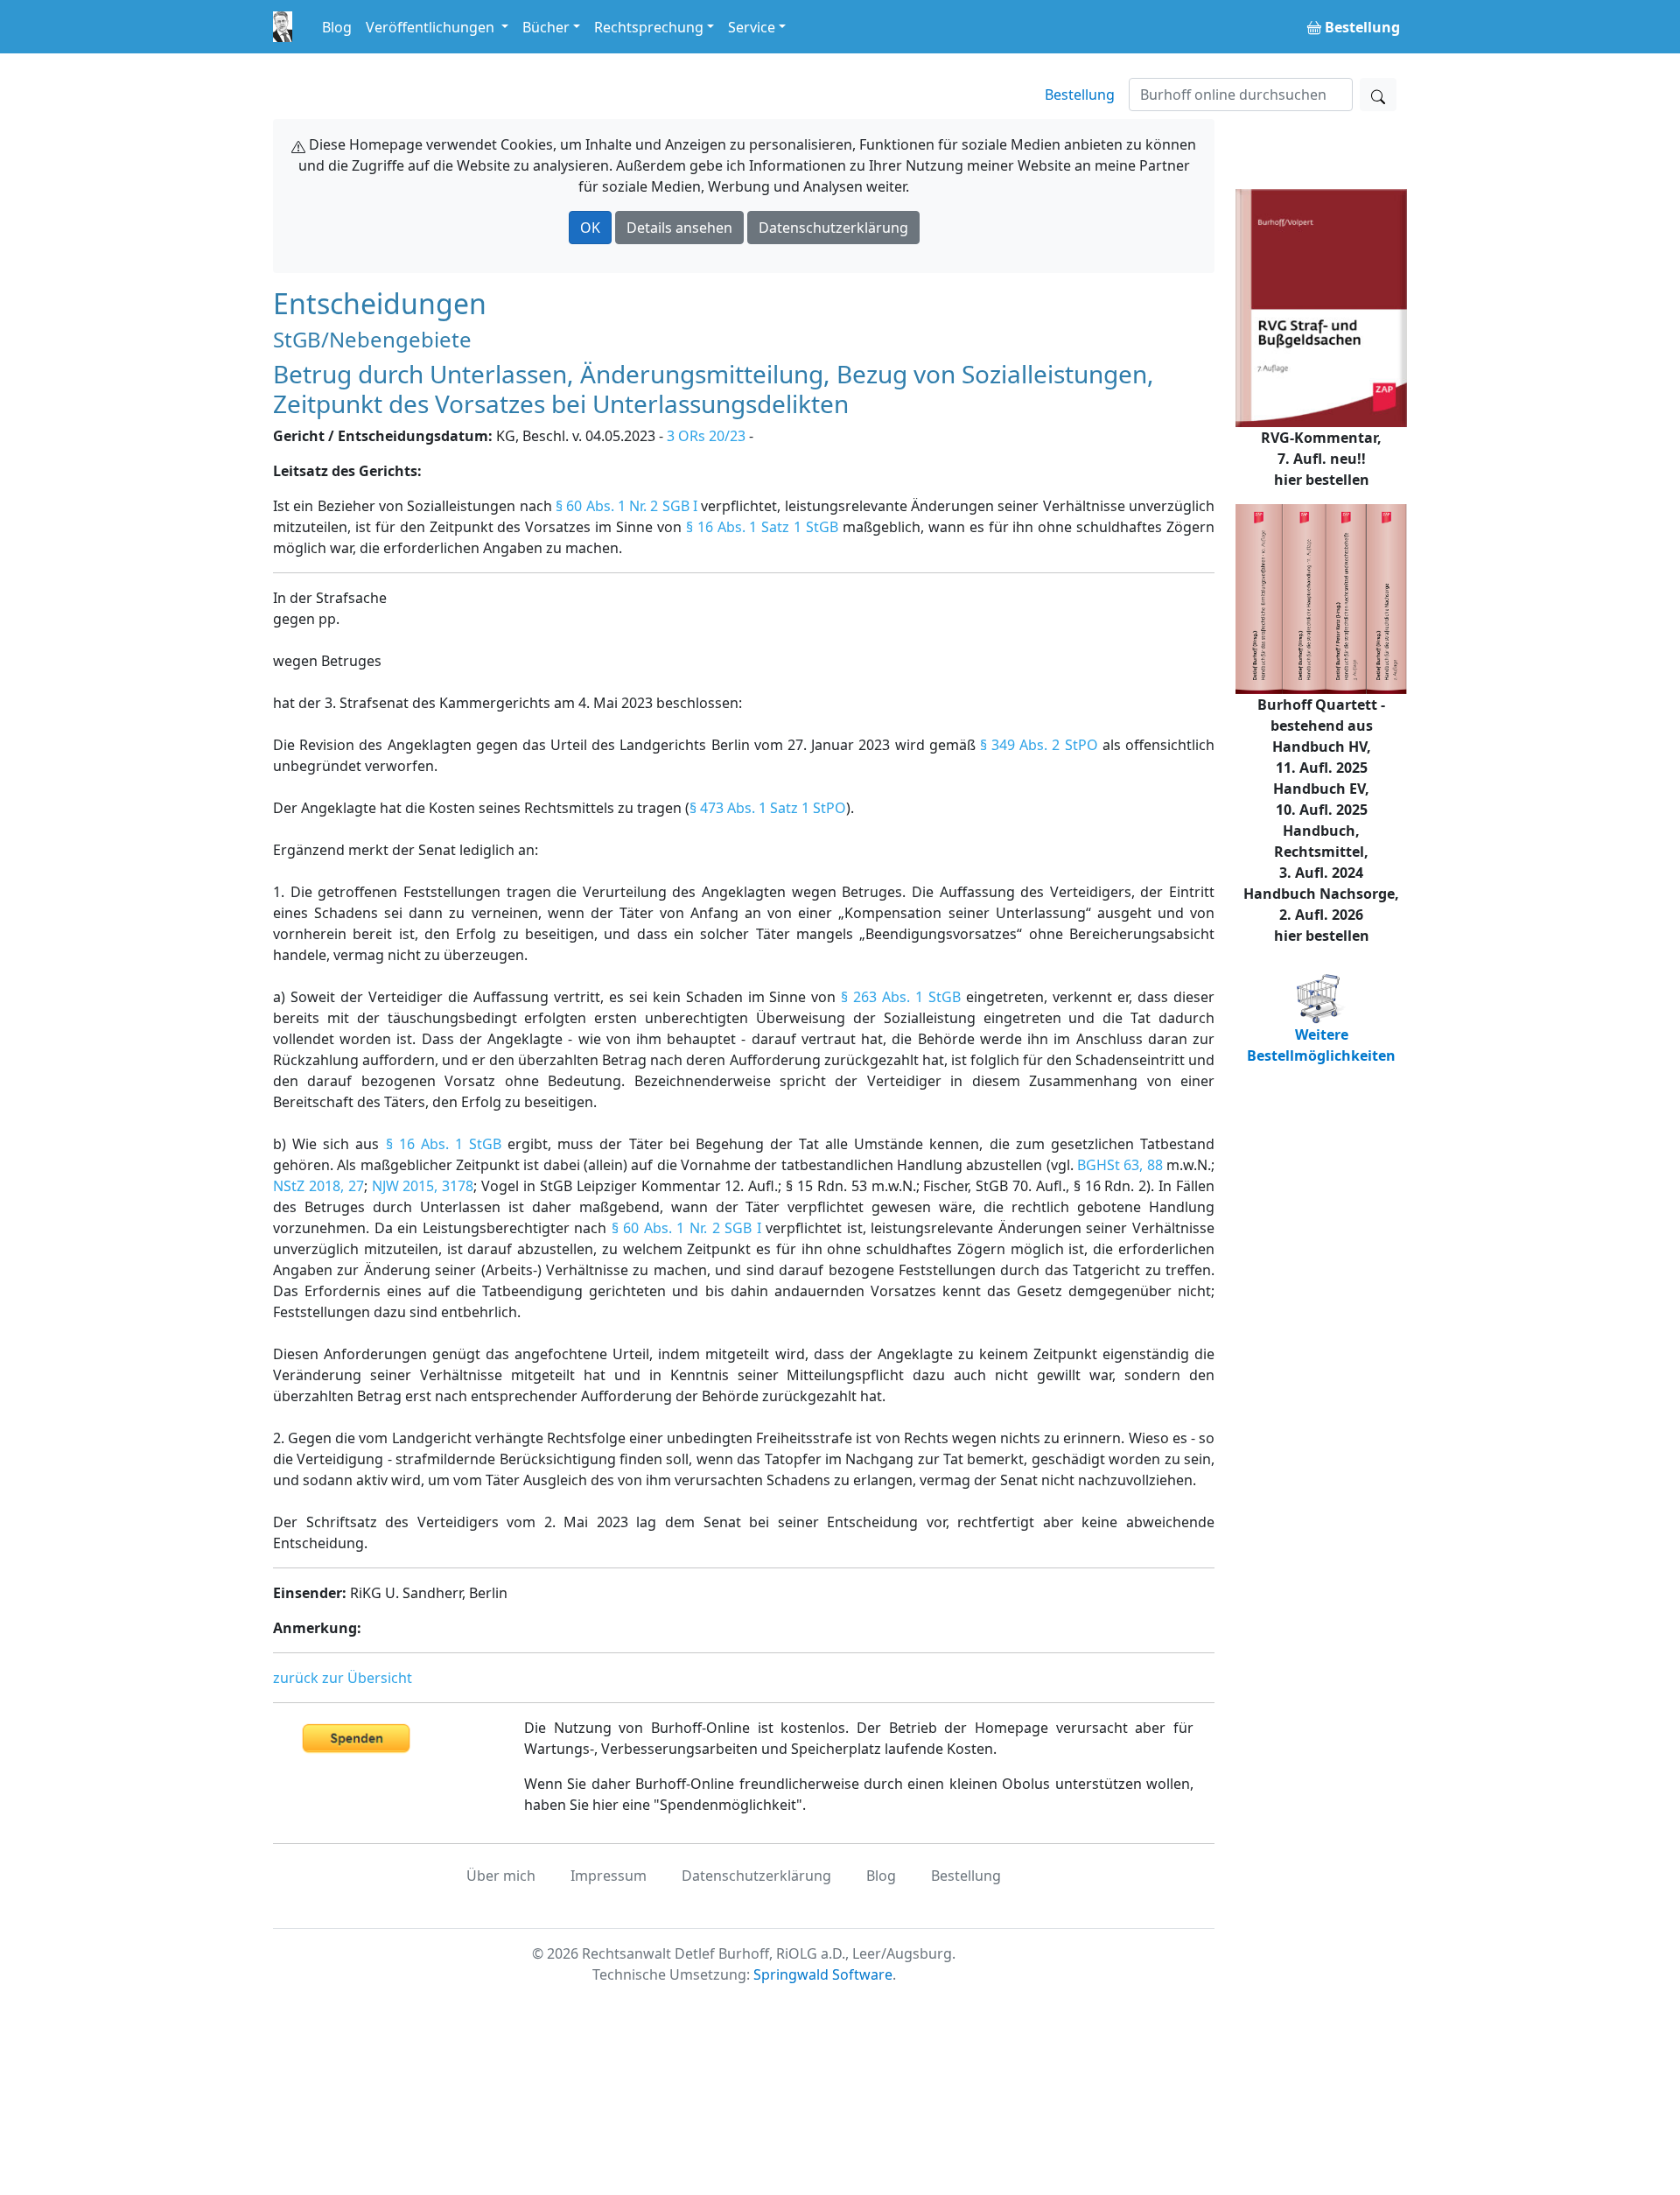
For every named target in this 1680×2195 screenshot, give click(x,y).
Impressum (609, 1876)
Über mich (501, 1876)
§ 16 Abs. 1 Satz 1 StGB (762, 527)
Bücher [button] (546, 27)
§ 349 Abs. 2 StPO (1039, 745)
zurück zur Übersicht (343, 1678)
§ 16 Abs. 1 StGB (444, 1144)
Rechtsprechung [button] (649, 27)
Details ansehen (679, 228)
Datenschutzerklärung (833, 228)
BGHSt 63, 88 (1120, 1165)
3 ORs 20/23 (706, 436)
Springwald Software (823, 1974)
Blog (337, 27)
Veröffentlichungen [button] (432, 27)
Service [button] (752, 27)
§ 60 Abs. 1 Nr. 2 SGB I (626, 506)
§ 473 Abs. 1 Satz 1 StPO (768, 808)
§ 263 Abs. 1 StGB (901, 997)
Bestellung (1080, 95)
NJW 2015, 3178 (423, 1186)
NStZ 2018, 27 (318, 1186)
